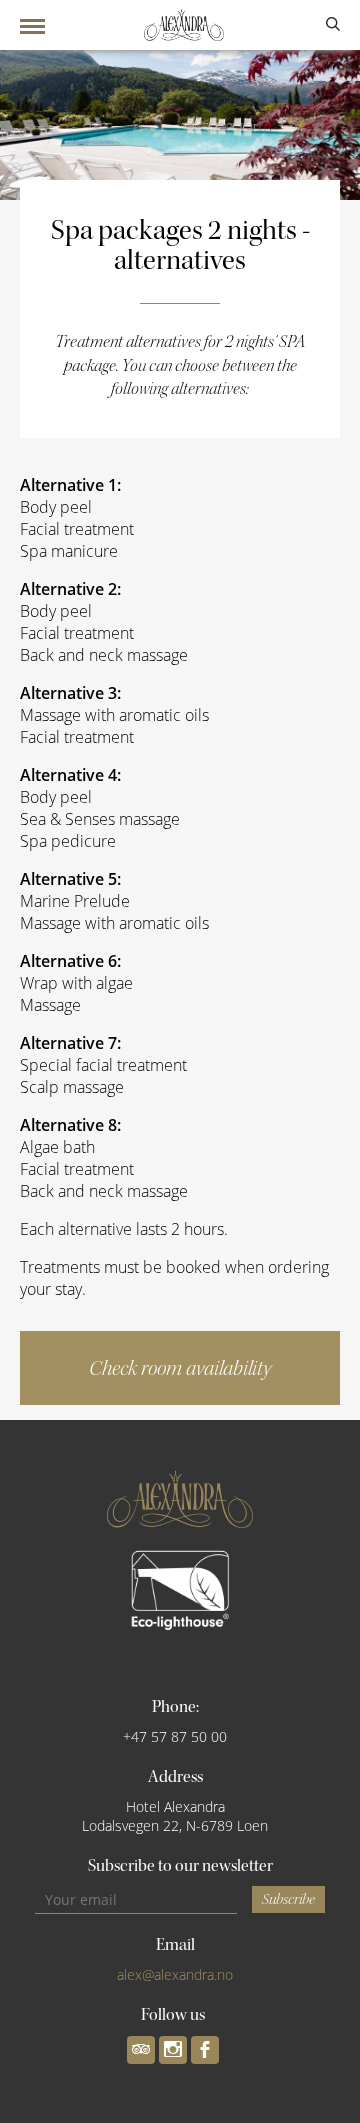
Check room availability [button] (180, 1368)
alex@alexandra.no (175, 1974)
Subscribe (288, 1899)
